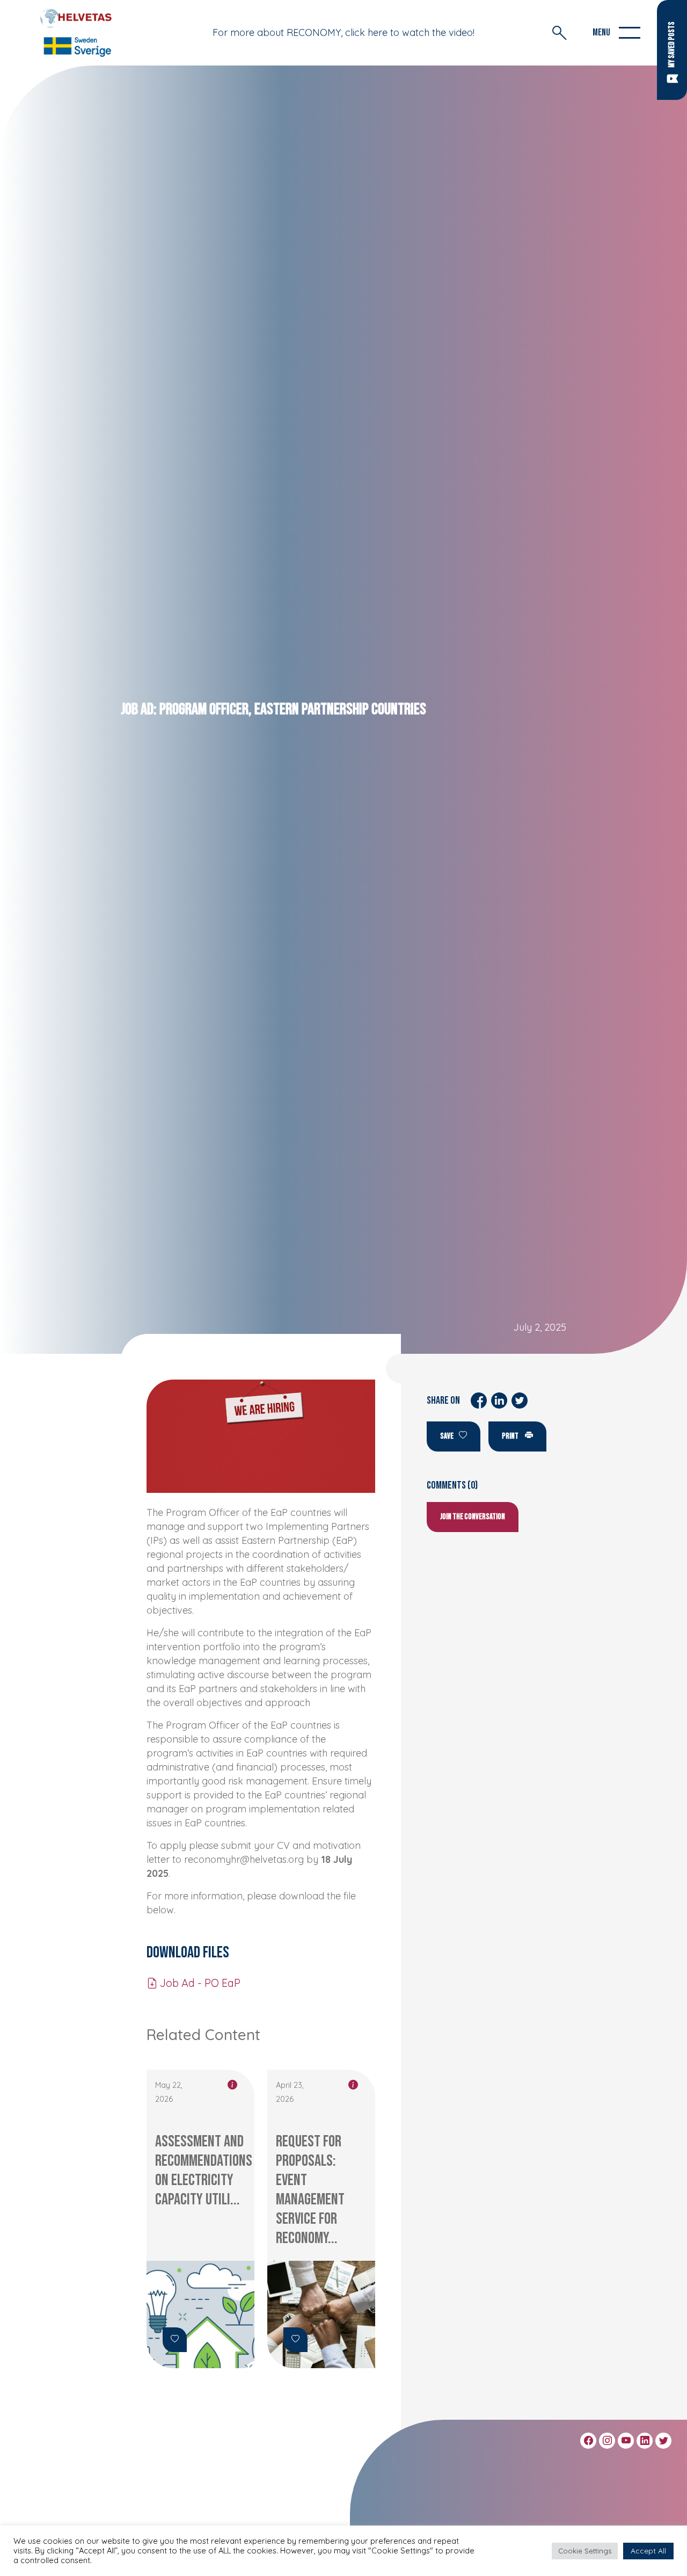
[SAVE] (175, 2340)
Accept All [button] (648, 2551)
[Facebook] (588, 2441)
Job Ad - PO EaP (199, 1983)
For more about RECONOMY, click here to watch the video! (343, 32)
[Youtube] (626, 2441)
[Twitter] (663, 2441)
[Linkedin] (645, 2441)
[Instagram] (607, 2441)
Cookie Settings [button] (585, 2551)
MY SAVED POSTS (672, 45)
